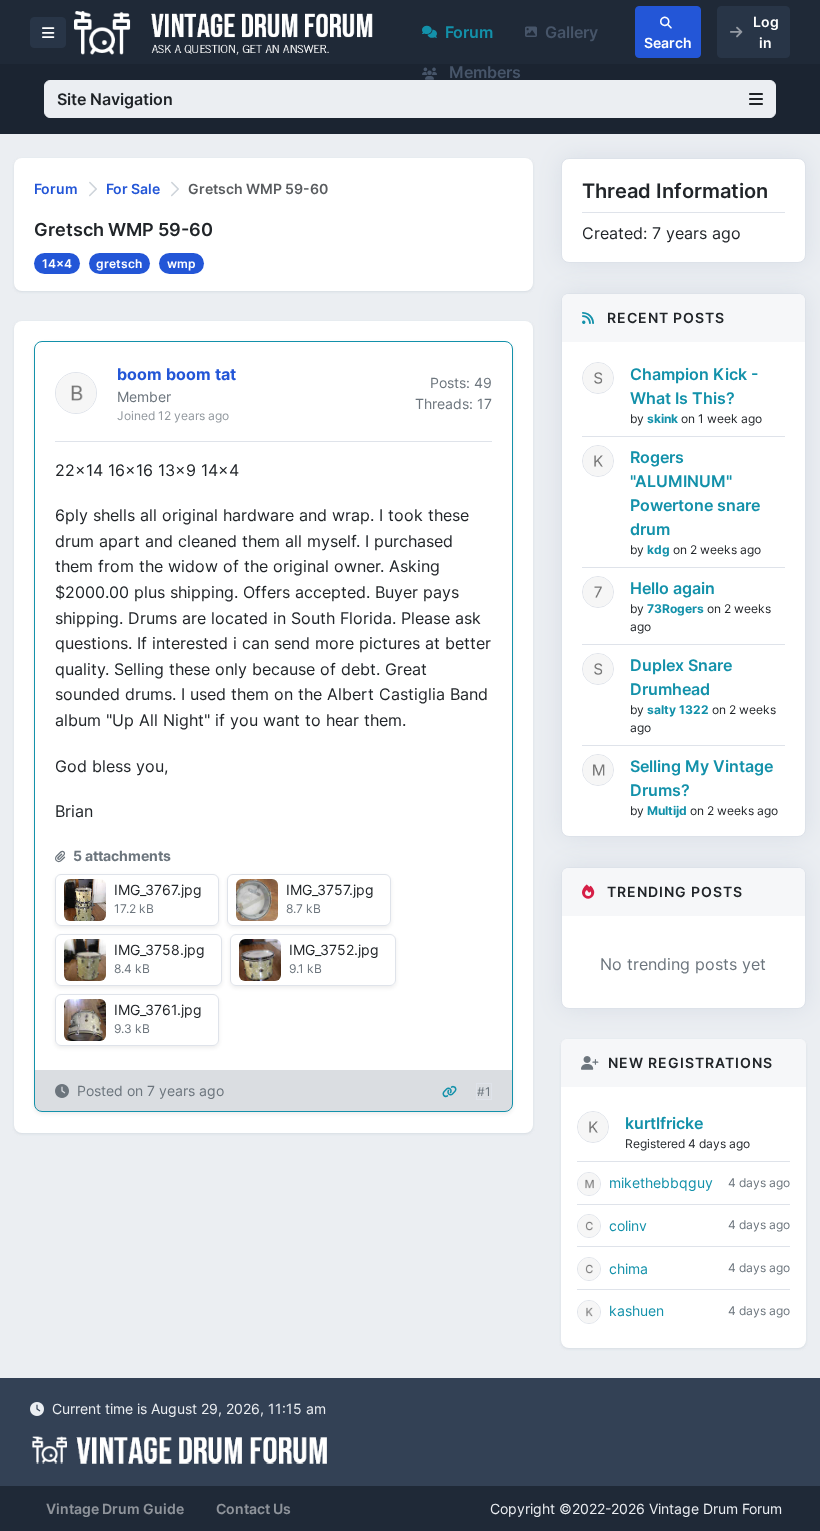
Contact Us (253, 1508)
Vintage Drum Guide (115, 1508)
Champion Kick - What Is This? (694, 386)
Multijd (668, 810)
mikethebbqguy (661, 1182)
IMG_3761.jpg (158, 1009)
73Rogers (677, 608)
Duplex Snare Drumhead (681, 677)
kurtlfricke (664, 1123)
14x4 (57, 263)
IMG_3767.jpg (158, 889)
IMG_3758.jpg (159, 949)
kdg (660, 549)
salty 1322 (679, 709)
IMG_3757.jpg (330, 889)
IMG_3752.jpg (334, 949)
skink (664, 418)
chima (628, 1268)
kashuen (636, 1310)
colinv (628, 1225)
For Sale (133, 188)
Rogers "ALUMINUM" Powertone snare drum (695, 493)
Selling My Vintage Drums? (701, 778)
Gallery (571, 32)
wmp (181, 263)
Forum (469, 32)
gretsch (119, 263)
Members (483, 72)
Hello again (672, 588)
